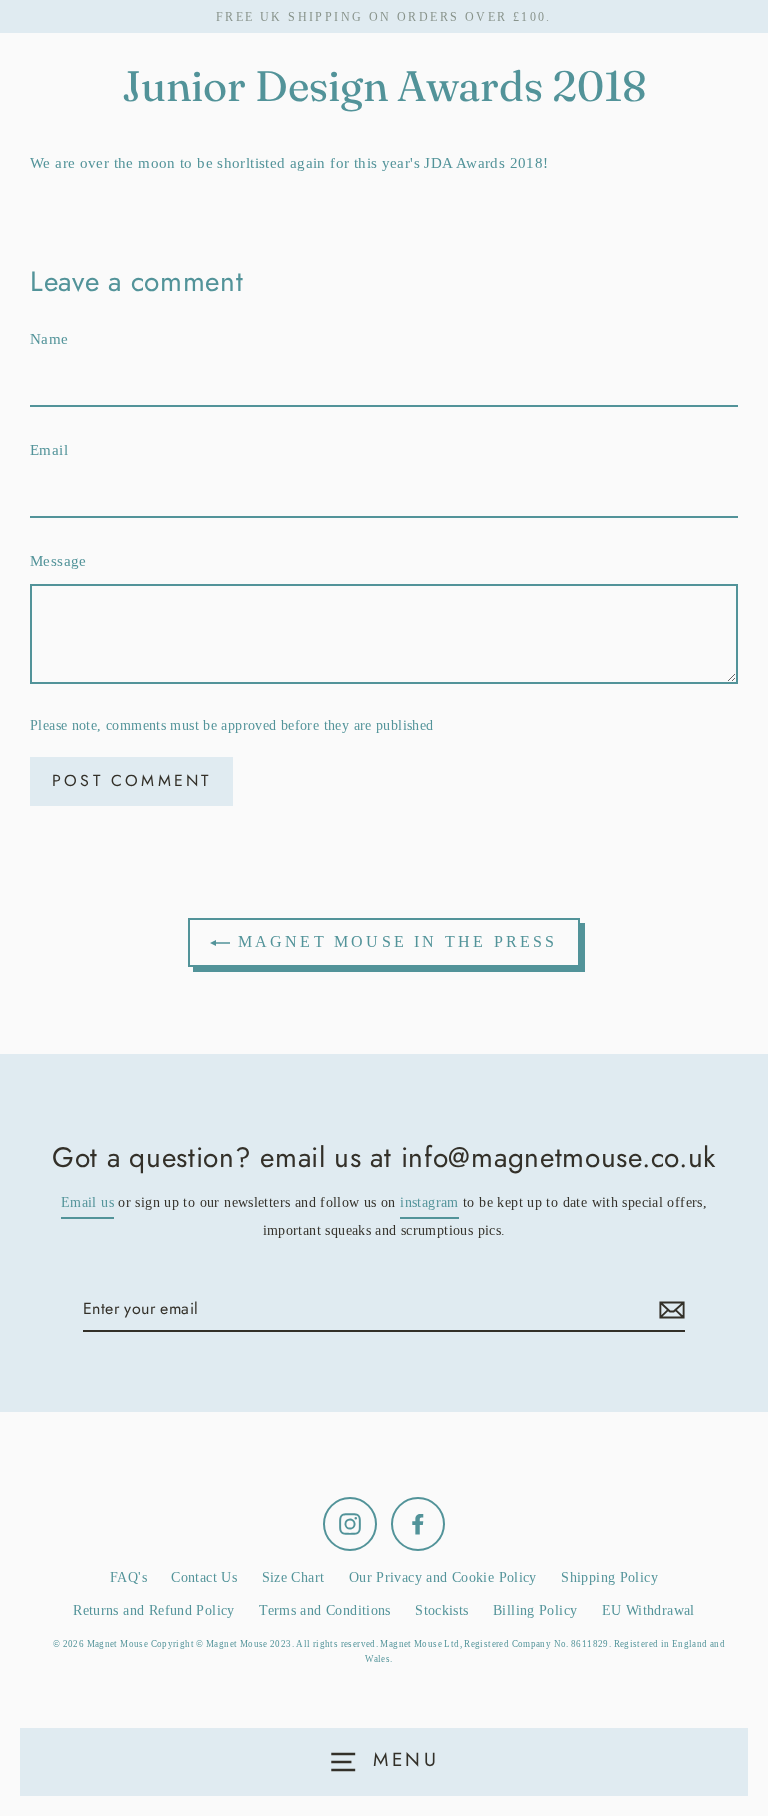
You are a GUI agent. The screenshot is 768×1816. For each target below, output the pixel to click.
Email (49, 449)
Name (49, 338)
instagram (429, 1202)
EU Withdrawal (648, 1610)
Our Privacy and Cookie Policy (443, 1577)
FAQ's (128, 1577)
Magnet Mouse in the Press (393, 941)
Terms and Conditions (325, 1610)
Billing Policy (535, 1610)
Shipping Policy (609, 1577)
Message (58, 560)
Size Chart (293, 1577)
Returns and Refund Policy (154, 1610)
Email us (87, 1202)
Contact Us (204, 1577)
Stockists (441, 1610)
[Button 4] (669, 1309)
